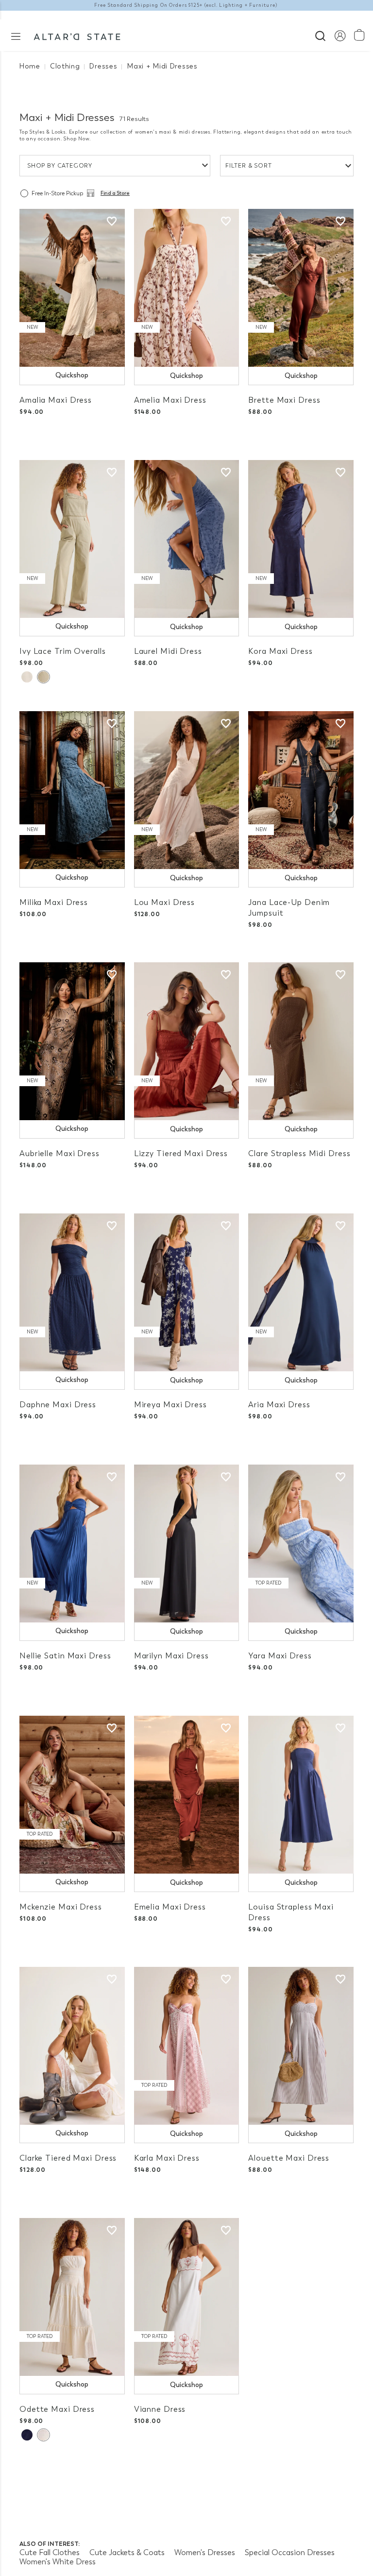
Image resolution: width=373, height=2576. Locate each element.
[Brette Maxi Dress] (301, 288)
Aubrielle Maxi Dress (59, 1153)
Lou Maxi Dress (164, 902)
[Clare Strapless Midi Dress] (301, 1041)
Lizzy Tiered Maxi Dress (181, 1153)
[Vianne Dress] (187, 2297)
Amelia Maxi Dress (170, 400)
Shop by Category (60, 166)
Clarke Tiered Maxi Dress (68, 2158)
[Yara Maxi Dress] (301, 1544)
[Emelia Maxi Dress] (187, 1795)
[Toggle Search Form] (320, 35)
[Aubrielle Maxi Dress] (72, 1041)
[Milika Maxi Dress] (72, 790)
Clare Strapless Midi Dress (299, 1153)
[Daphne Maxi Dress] (72, 1292)
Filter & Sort (249, 166)
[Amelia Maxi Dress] (187, 288)
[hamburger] (16, 36)
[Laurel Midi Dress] (187, 539)
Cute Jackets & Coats (127, 2552)
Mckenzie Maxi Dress (61, 1907)
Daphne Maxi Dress (58, 1405)
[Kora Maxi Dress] (301, 539)
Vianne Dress (160, 2409)
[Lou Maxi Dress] (187, 790)
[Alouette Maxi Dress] (301, 2046)
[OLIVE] (43, 677)
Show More (187, 2480)
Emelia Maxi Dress (170, 1907)
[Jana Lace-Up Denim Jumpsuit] (301, 790)
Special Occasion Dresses (290, 2552)
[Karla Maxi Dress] (187, 2046)
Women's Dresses (205, 2552)
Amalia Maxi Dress (56, 400)
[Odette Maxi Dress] (72, 2297)
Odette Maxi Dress (57, 2409)
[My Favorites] (112, 222)
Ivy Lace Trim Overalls (63, 651)
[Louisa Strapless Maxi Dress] (301, 1795)
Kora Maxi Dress (280, 651)
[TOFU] (43, 2435)
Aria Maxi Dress (279, 1405)
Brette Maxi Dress (284, 400)
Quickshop (72, 375)
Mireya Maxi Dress (170, 1405)
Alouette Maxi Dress (289, 2158)
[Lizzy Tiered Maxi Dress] (187, 1041)
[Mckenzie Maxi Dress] (72, 1795)
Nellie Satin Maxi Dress (65, 1656)
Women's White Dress (58, 2562)
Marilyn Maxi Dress (171, 1656)
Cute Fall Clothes (50, 2552)
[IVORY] (27, 677)
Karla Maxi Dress (167, 2158)
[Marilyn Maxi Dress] (187, 1544)
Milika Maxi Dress (54, 902)
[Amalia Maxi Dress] (72, 288)
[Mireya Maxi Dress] (187, 1292)
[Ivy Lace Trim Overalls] (72, 539)
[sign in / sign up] (340, 35)
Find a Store (115, 193)
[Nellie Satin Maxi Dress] (72, 1544)
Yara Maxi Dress (280, 1656)
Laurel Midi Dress (168, 651)
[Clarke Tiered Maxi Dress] (72, 2046)
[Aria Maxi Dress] (301, 1292)
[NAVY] (27, 2435)
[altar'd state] (77, 35)
